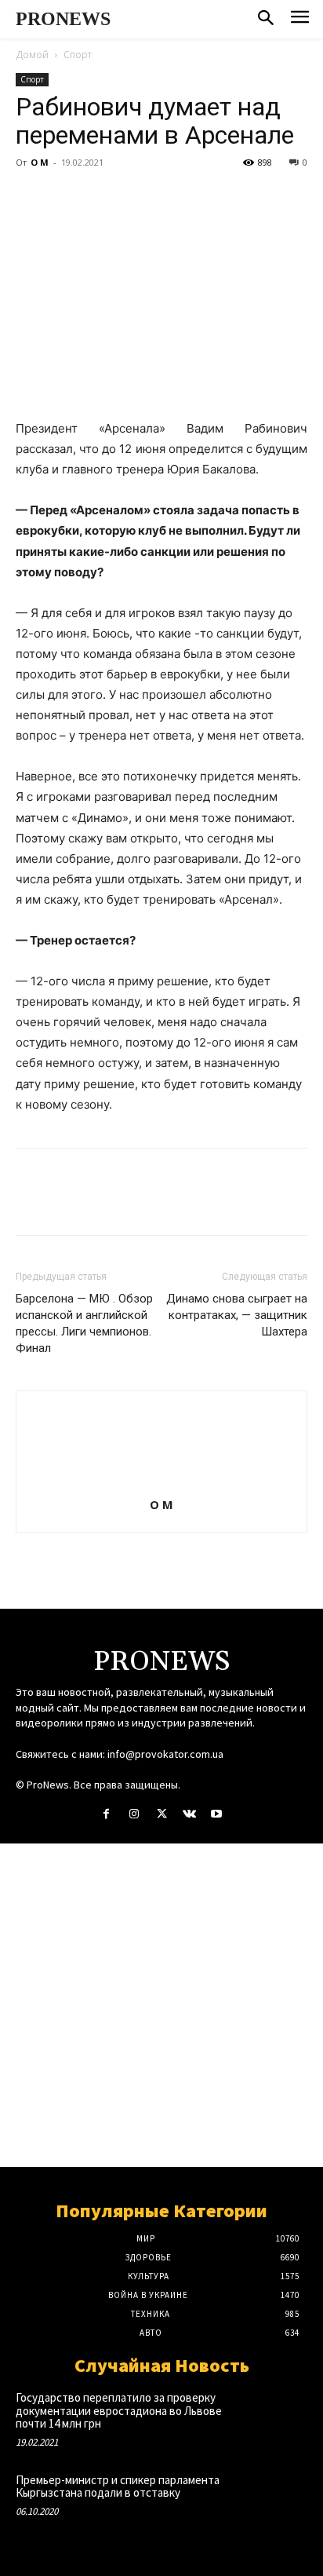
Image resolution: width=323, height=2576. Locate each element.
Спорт (78, 55)
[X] (67, 198)
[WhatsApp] (140, 198)
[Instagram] (134, 1814)
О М (40, 162)
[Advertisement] (161, 2005)
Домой (32, 55)
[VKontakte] (189, 1814)
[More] (176, 198)
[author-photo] (161, 1483)
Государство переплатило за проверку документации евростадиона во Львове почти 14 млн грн (119, 2410)
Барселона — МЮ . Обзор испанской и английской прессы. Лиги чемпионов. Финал (84, 1323)
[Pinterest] (103, 198)
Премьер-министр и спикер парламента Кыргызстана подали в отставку (118, 2486)
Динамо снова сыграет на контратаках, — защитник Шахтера (237, 1315)
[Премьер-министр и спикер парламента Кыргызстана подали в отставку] (278, 2500)
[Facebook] (31, 198)
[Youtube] (217, 1814)
